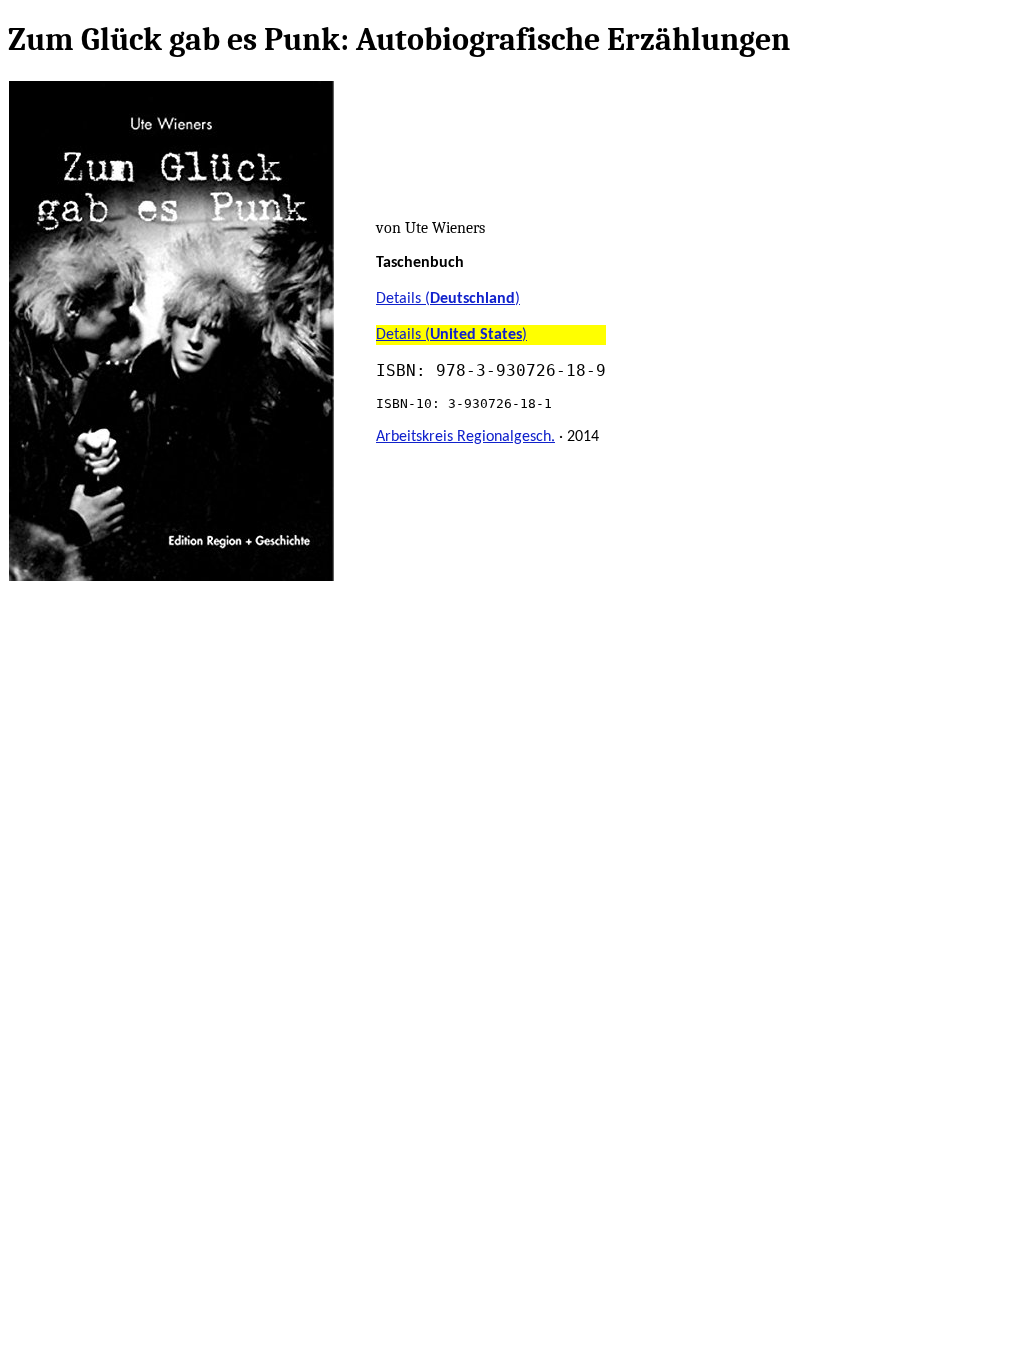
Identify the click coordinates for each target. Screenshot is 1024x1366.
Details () (448, 299)
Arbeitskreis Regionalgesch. (465, 437)
